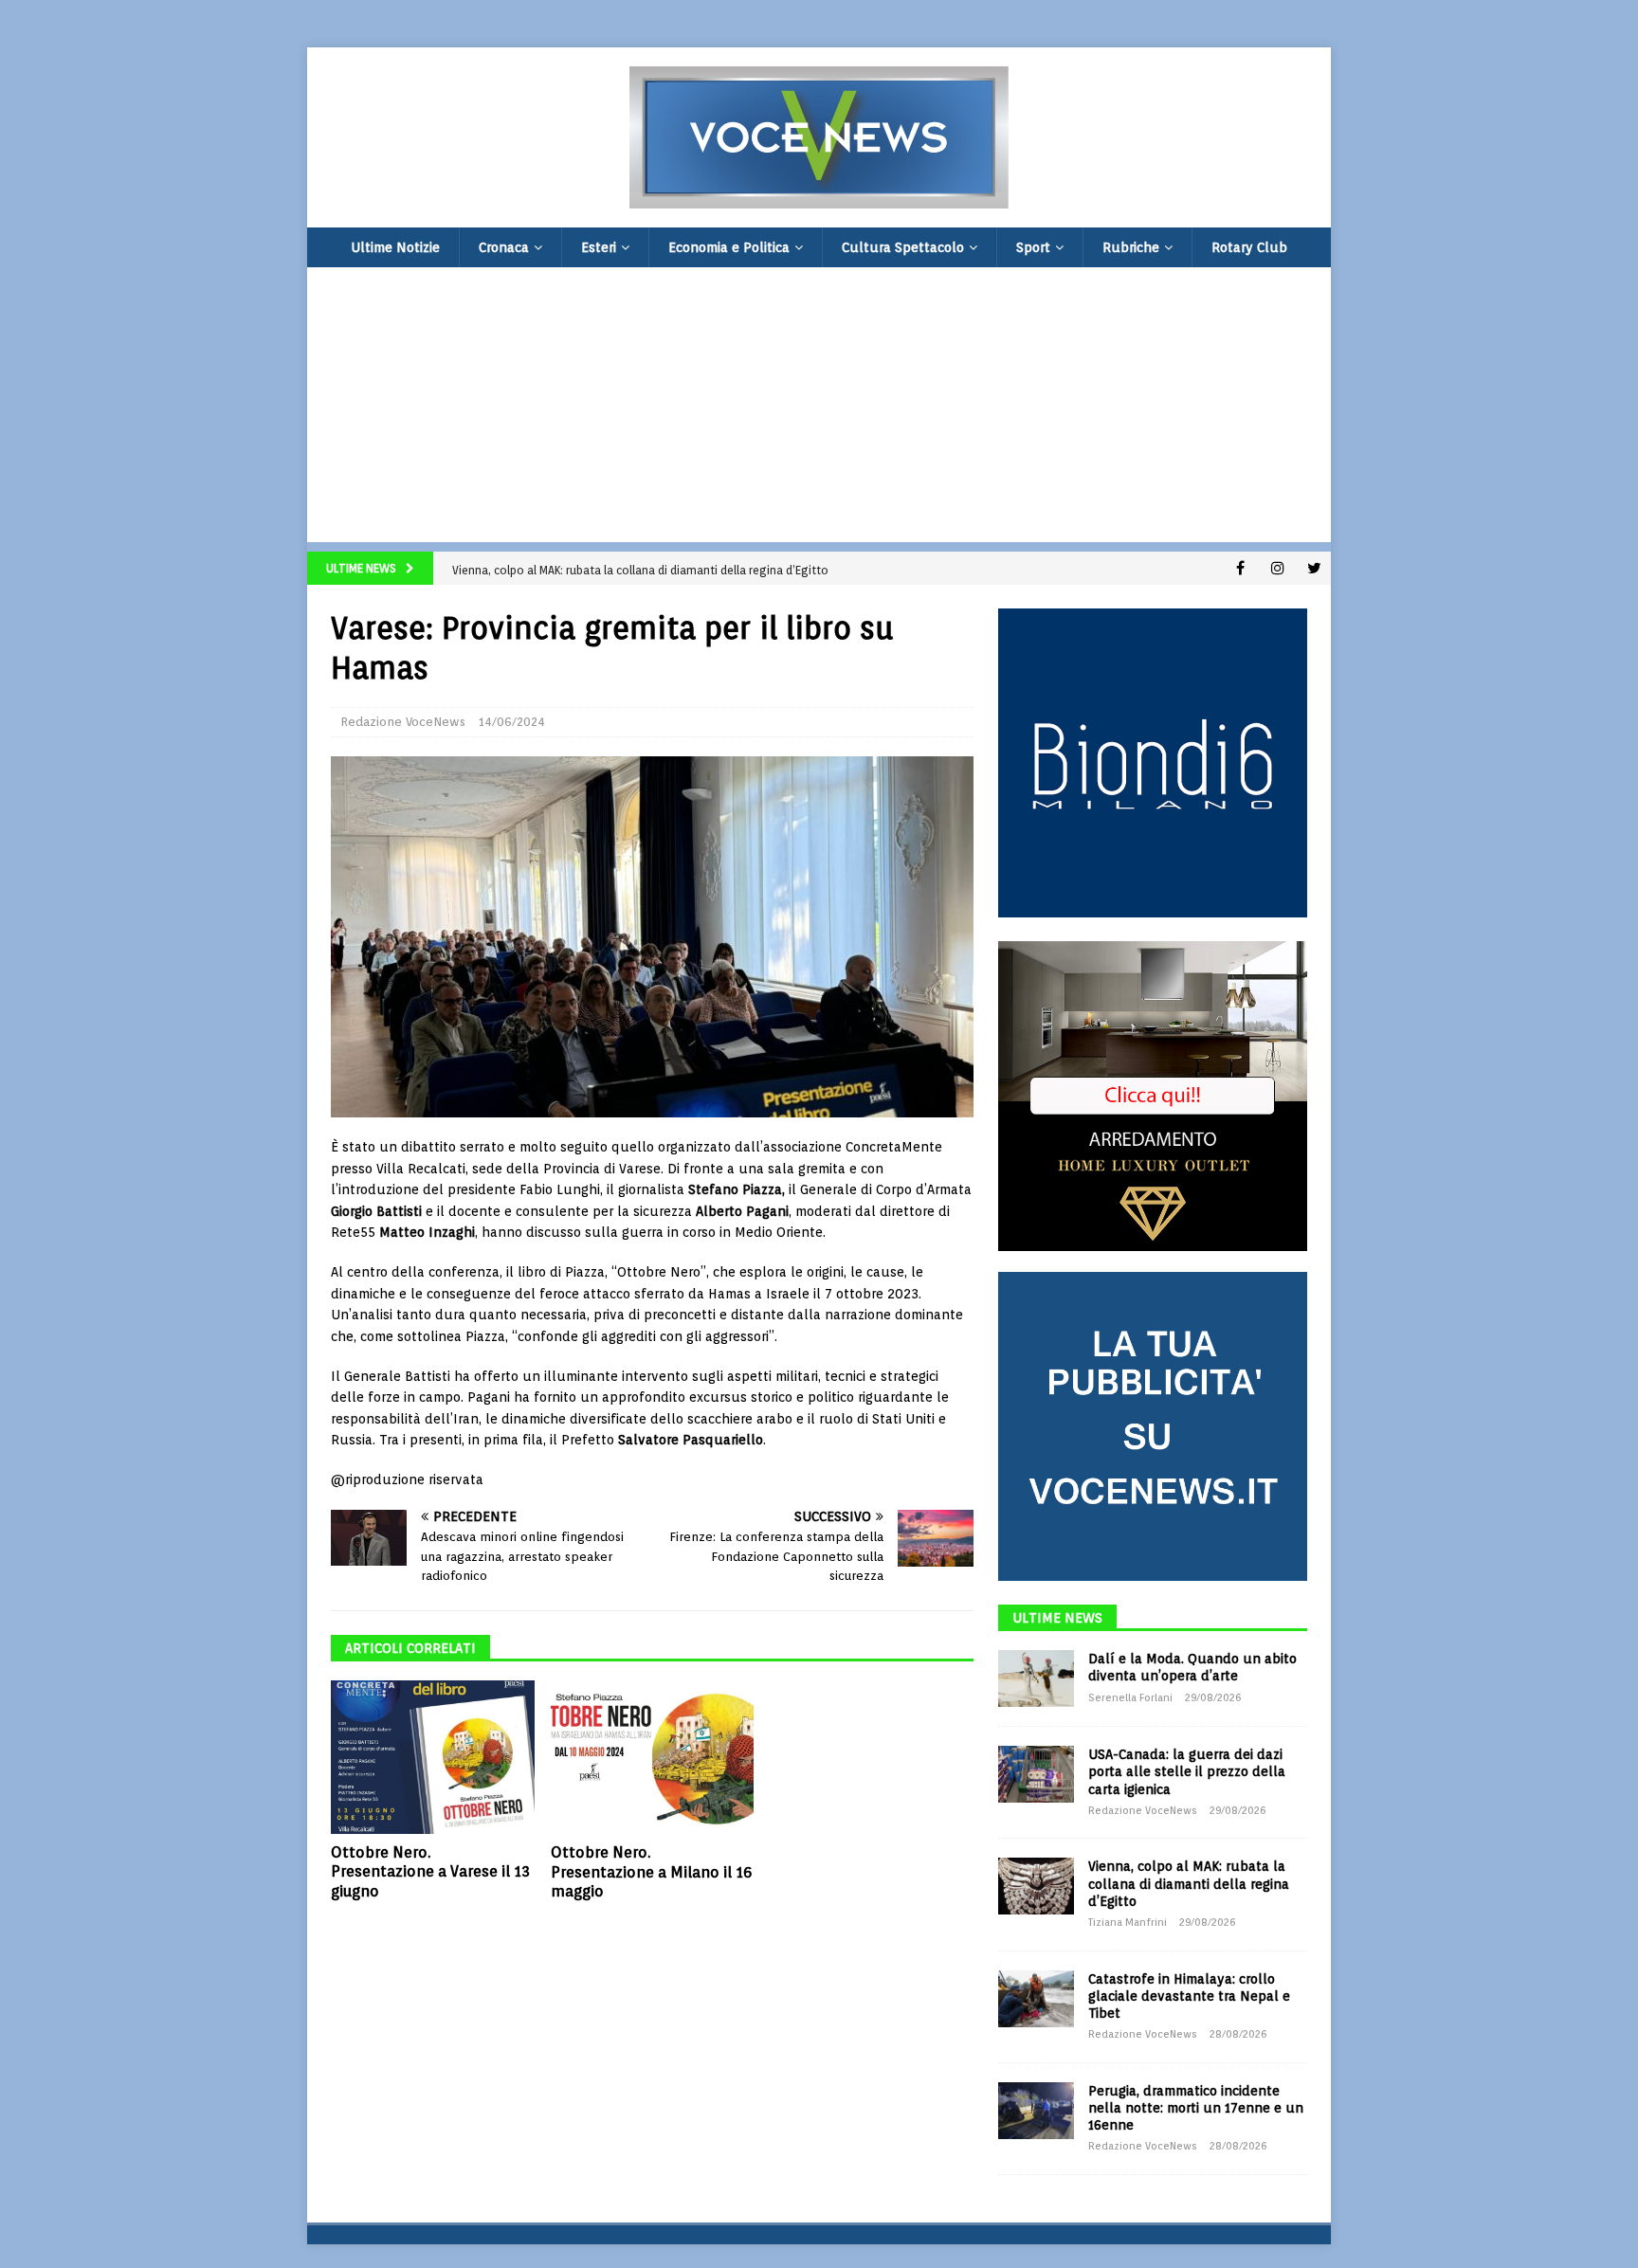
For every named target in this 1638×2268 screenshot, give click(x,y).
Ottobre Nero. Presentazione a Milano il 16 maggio (651, 1872)
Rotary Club (1249, 247)
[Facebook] (1240, 568)
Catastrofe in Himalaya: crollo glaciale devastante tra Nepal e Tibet (1189, 1996)
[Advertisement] (819, 409)
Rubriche (1131, 247)
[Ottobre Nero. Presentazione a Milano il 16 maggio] (653, 1757)
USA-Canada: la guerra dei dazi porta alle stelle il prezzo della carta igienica (1187, 1771)
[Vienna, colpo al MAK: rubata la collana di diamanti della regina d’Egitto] (1036, 1886)
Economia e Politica (729, 247)
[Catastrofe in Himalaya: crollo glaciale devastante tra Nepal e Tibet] (1036, 1999)
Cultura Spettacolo (903, 247)
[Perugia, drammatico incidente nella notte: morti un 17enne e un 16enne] (1036, 2111)
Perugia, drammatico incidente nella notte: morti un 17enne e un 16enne (1196, 2108)
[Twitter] (1314, 568)
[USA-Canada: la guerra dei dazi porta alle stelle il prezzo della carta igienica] (1036, 1774)
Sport (1033, 247)
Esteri (599, 247)
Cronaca (504, 247)
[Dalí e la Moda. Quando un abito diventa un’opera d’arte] (1036, 1678)
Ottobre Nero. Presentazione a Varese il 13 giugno (430, 1872)
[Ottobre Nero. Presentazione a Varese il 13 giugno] (433, 1757)
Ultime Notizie (395, 247)
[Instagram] (1277, 568)
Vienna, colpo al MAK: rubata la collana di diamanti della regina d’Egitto (1189, 1883)
